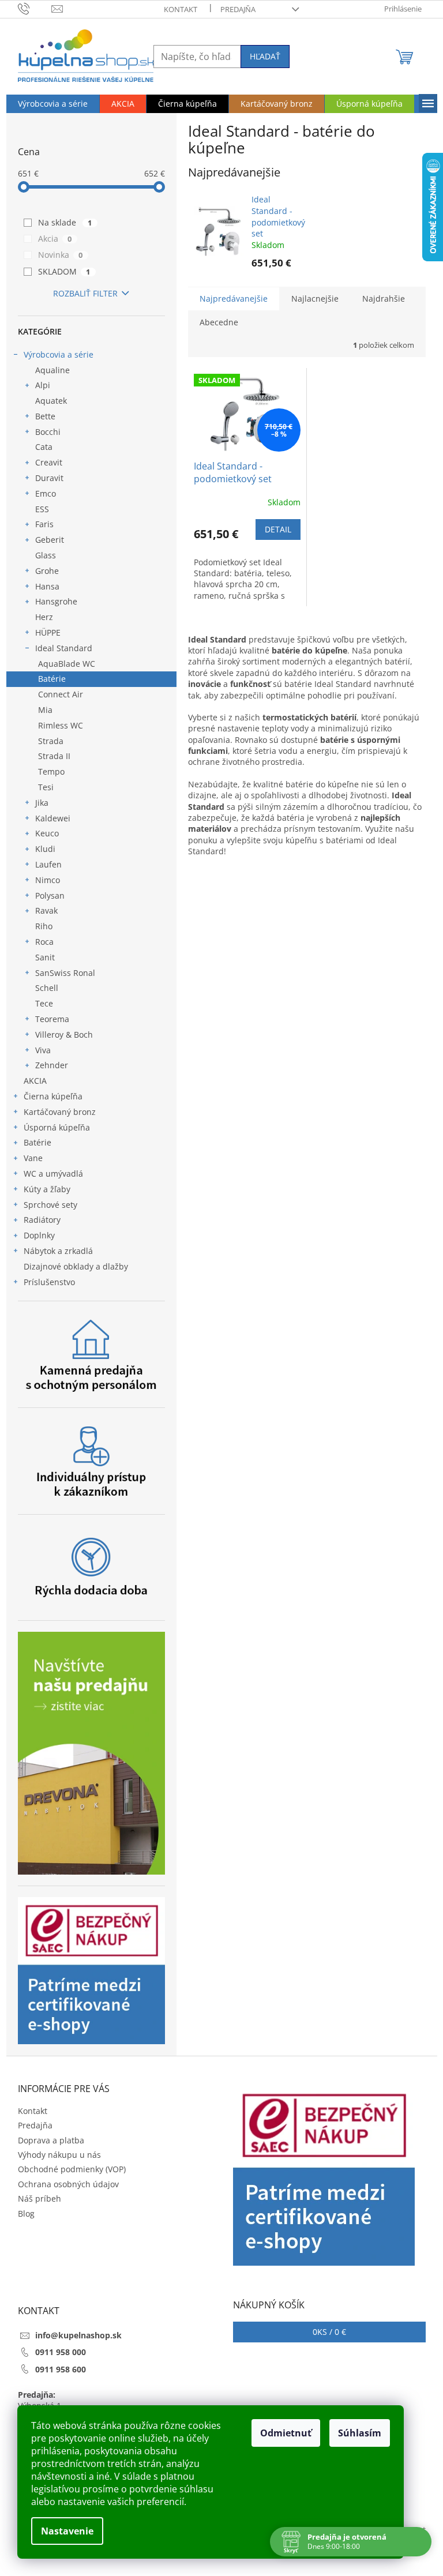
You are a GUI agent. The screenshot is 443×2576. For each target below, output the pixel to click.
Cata (44, 447)
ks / (329, 2332)
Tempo (51, 771)
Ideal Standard (64, 648)
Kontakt (181, 9)
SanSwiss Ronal (65, 973)
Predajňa (238, 9)
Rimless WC (61, 725)
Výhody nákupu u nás (59, 2155)
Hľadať (265, 56)
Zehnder (52, 1065)
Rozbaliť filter (85, 293)
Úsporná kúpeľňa (57, 1127)
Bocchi (48, 432)
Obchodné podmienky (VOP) (72, 2169)
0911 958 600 (61, 2369)
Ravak (46, 910)
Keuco (47, 833)
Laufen (48, 864)
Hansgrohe (56, 601)
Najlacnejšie (315, 298)
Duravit (49, 478)
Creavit (49, 462)
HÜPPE (48, 632)
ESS (42, 509)
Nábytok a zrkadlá (58, 1251)
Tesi (46, 787)
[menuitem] (53, 104)
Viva (43, 1050)
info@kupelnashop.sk (78, 2335)
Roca (44, 942)
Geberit (50, 540)
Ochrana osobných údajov (68, 2184)
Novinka (61, 255)
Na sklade (65, 222)
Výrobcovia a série (59, 354)
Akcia (55, 239)
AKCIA (35, 1081)
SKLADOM (64, 271)
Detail (278, 529)
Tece (44, 1003)
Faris (44, 524)
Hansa (47, 586)
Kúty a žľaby (47, 1189)
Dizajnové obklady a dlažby (76, 1266)
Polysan (50, 895)
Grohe (47, 571)
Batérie (52, 679)
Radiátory (42, 1220)
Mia (45, 710)
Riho (44, 926)
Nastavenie (67, 2531)
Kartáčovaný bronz (60, 1112)
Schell (47, 988)
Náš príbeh (40, 2198)
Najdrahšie (384, 298)
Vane (33, 1158)
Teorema (52, 1019)
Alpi (43, 385)
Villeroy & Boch (64, 1034)
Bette (45, 416)
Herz (44, 617)
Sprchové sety (50, 1205)
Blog (26, 2213)
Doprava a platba (51, 2140)
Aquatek (51, 401)
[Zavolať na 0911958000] (35, 8)
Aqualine (52, 370)
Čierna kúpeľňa (53, 1096)
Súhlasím (360, 2433)
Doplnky (39, 1235)
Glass (46, 555)
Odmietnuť (286, 2433)
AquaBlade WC (67, 664)
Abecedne (219, 322)
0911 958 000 (61, 2352)
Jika (42, 803)
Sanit (45, 957)
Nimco (48, 880)
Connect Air (61, 694)
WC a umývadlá (53, 1174)
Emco (46, 493)
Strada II (54, 756)
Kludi (45, 849)
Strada (51, 741)
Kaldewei (53, 818)
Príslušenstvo (49, 1282)
